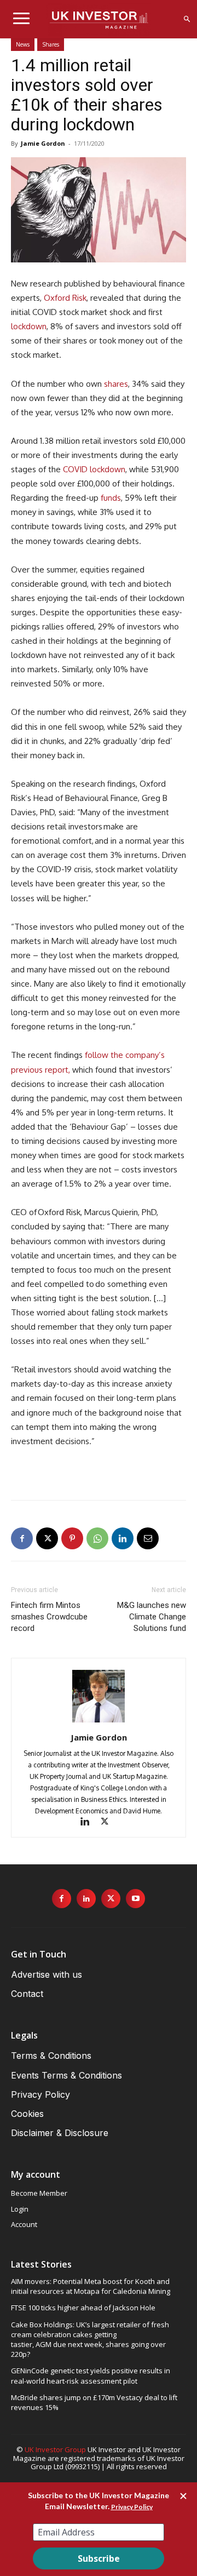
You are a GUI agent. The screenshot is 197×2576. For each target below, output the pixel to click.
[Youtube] (135, 1899)
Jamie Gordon (43, 143)
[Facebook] (22, 1538)
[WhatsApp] (97, 1538)
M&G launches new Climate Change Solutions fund (152, 1617)
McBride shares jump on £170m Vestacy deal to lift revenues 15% (94, 2402)
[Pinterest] (72, 1538)
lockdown (29, 326)
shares (116, 384)
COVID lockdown (94, 469)
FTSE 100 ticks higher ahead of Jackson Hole (83, 2308)
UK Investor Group (55, 2449)
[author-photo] (99, 1722)
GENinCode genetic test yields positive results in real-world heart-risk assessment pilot (91, 2375)
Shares (51, 44)
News (23, 44)
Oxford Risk (65, 298)
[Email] (148, 1538)
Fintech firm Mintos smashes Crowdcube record (49, 1617)
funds (110, 498)
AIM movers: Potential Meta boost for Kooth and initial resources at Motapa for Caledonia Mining (91, 2286)
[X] (47, 1538)
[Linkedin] (123, 1538)
